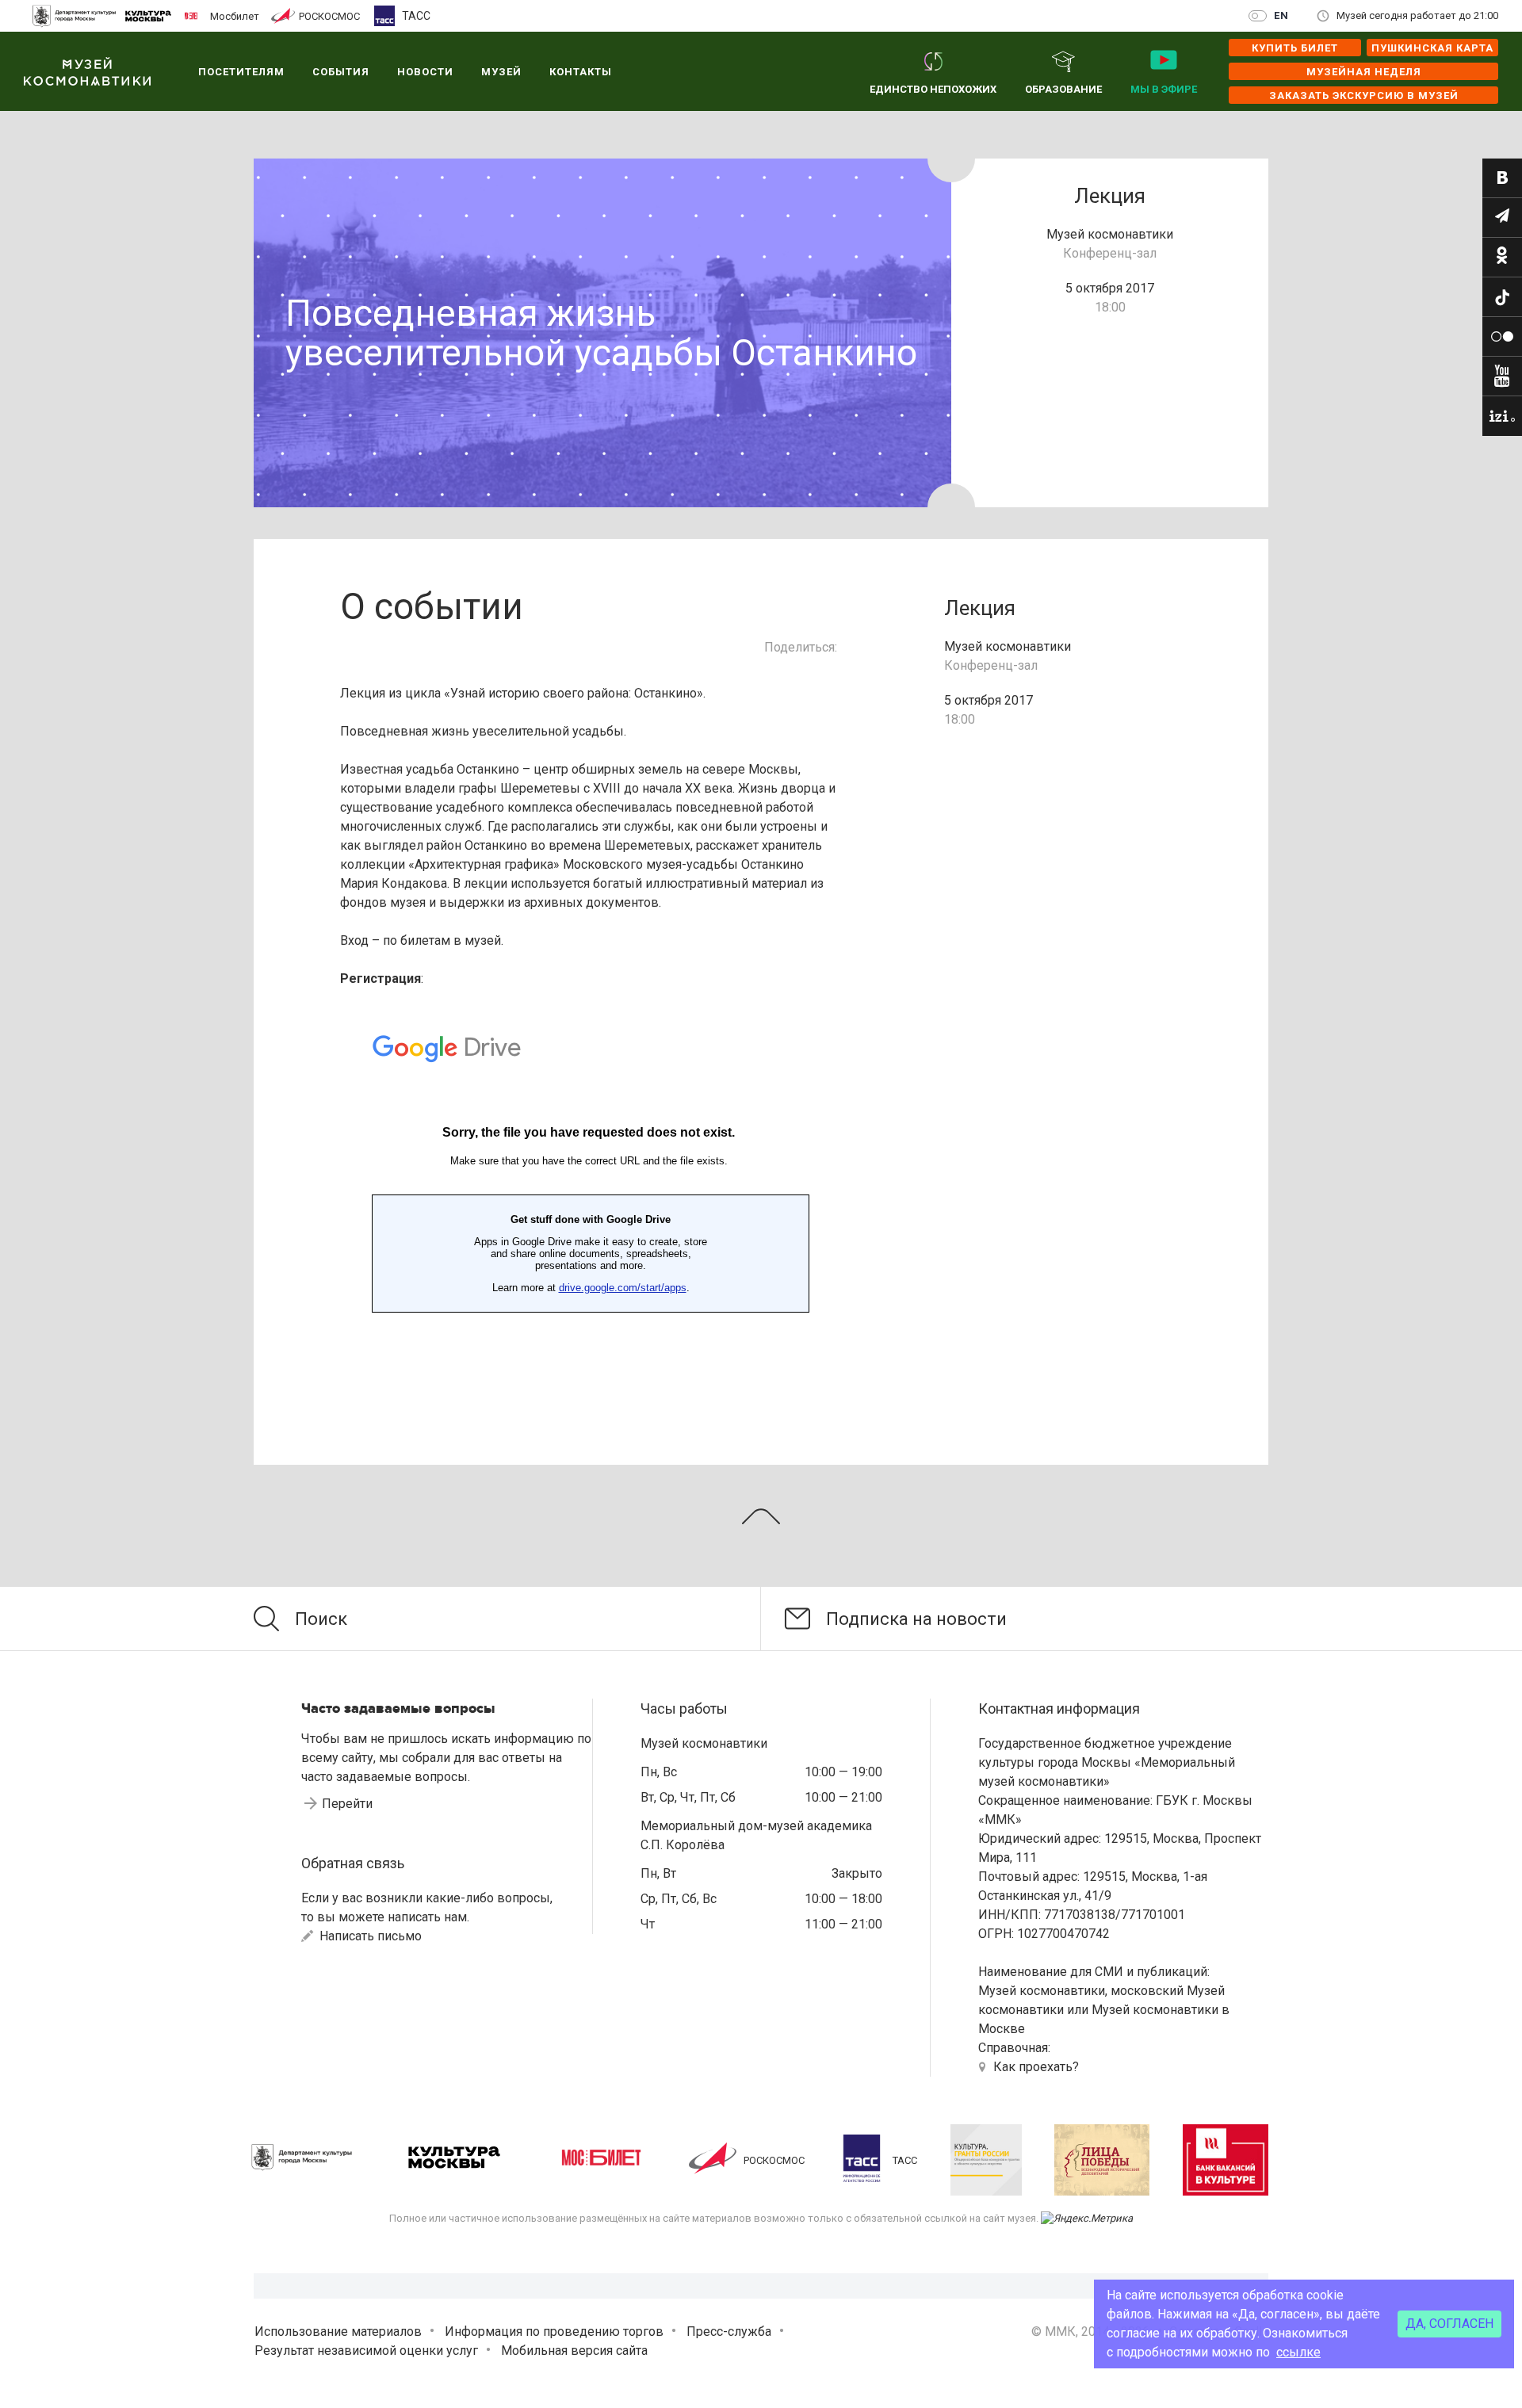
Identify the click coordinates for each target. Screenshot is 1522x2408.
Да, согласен (1449, 2324)
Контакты (581, 72)
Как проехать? (1036, 2067)
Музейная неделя (1364, 72)
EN (1281, 15)
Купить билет (1295, 48)
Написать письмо (369, 1936)
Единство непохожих (933, 89)
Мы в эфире (1164, 89)
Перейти (347, 1804)
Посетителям (241, 72)
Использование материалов (338, 2332)
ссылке (1298, 2352)
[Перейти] (1502, 178)
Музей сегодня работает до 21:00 (1417, 15)
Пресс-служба (729, 2332)
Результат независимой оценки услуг (366, 2351)
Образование (1063, 89)
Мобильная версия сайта (574, 2351)
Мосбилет (235, 16)
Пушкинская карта (1432, 48)
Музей (501, 72)
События (341, 72)
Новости (425, 72)
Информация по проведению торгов (554, 2332)
